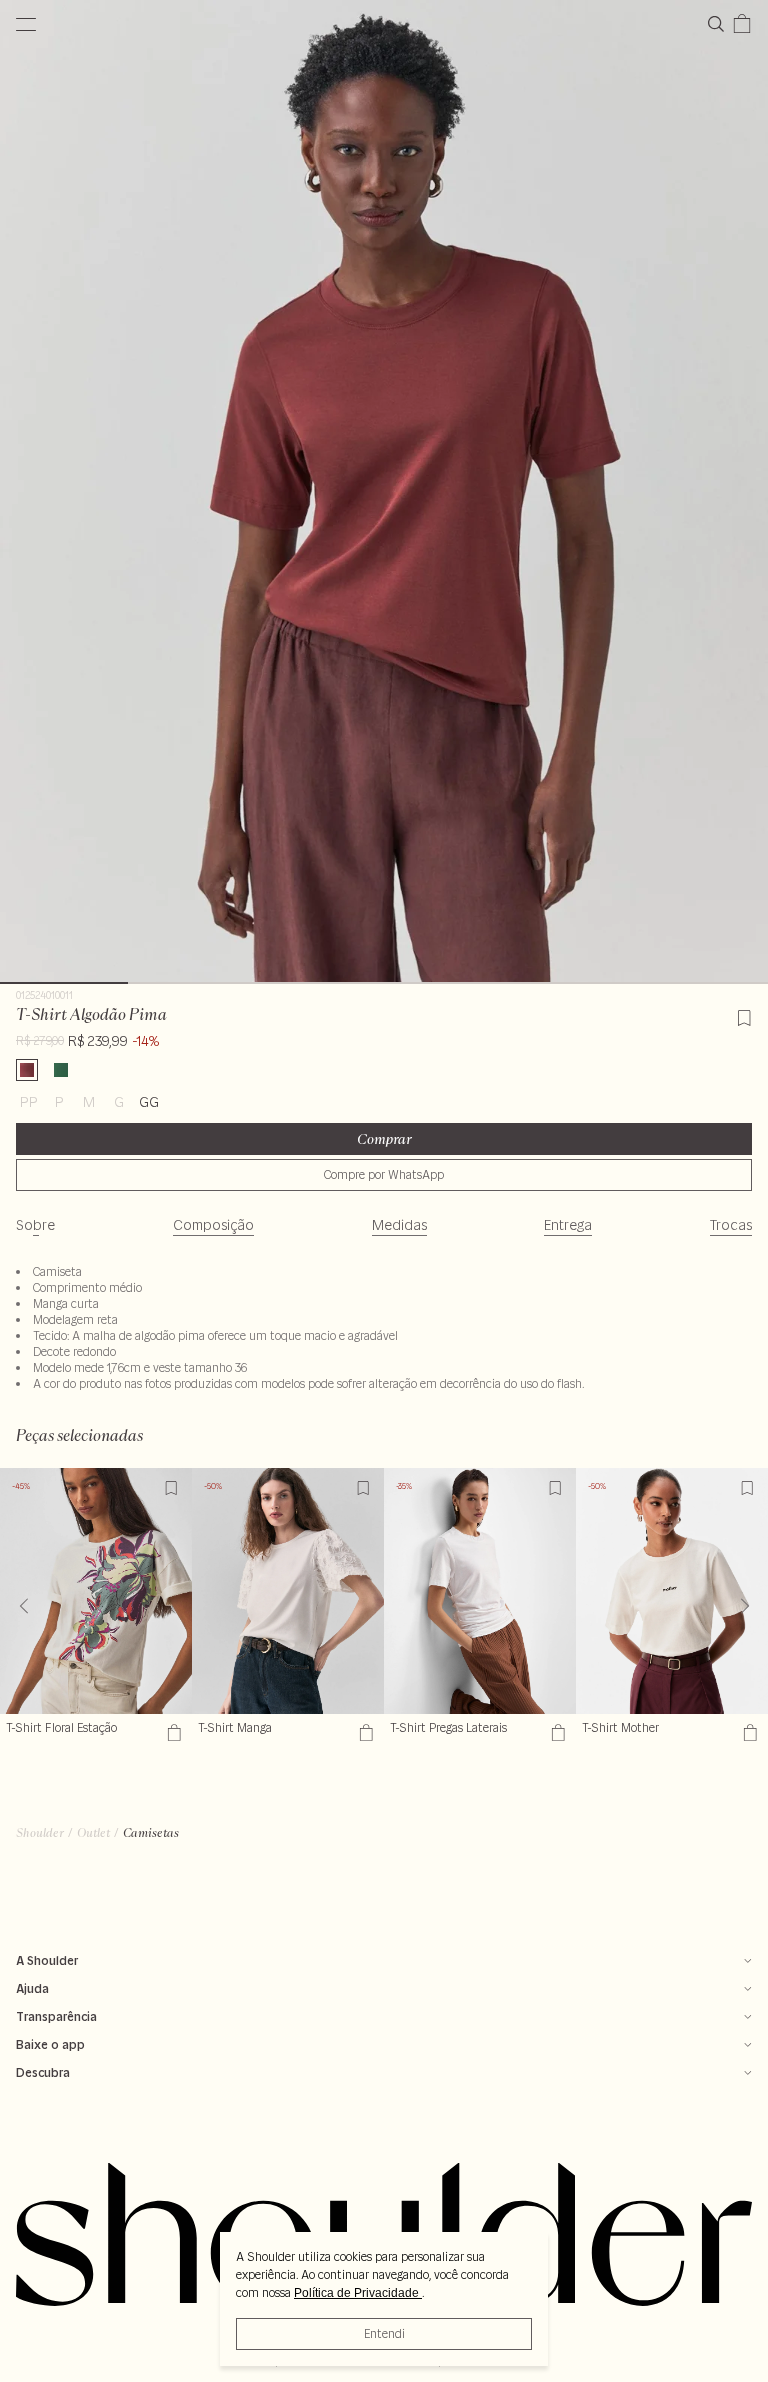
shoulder (40, 1832)
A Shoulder (47, 1960)
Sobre (35, 1225)
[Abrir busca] (720, 24)
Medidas (399, 1225)
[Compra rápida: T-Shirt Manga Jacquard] (363, 1732)
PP (29, 1102)
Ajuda (32, 1988)
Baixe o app (50, 2044)
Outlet (93, 1832)
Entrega (568, 1225)
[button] (744, 1606)
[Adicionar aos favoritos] (744, 1015)
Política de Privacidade (358, 2293)
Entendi (384, 2333)
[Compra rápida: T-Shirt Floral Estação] (171, 1732)
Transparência (56, 2016)
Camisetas (151, 1832)
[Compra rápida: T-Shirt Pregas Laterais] (555, 1732)
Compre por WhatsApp (384, 1174)
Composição (213, 1225)
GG (149, 1102)
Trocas (731, 1225)
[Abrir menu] (26, 24)
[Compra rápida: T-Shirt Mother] (747, 1732)
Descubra (43, 2072)
